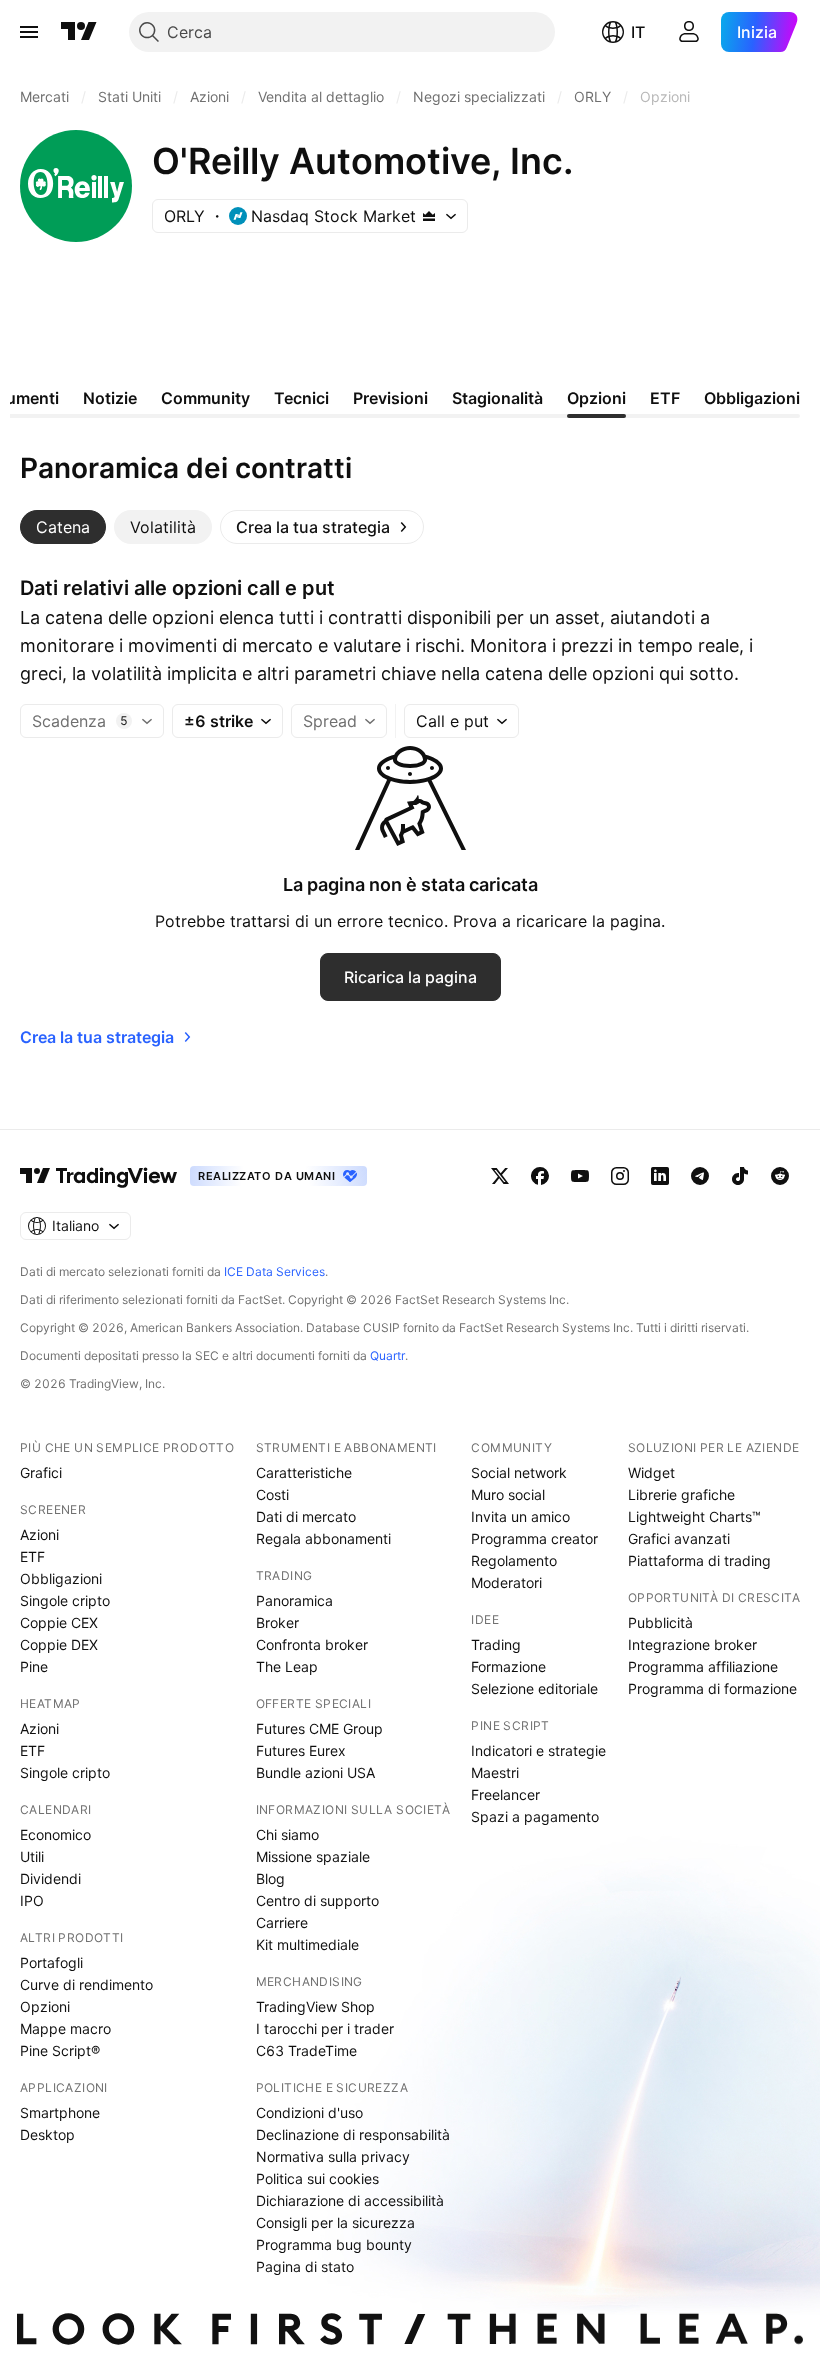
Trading (496, 1644)
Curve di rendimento (86, 1984)
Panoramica (294, 1600)
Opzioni (45, 2006)
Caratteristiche (304, 1472)
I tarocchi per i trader (325, 2028)
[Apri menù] (29, 32)
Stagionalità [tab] (497, 398)
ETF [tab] (665, 398)
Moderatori (506, 1582)
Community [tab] (205, 398)
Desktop (47, 2134)
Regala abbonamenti (323, 1538)
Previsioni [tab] (390, 398)
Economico (55, 1834)
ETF (32, 1556)
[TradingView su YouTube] (580, 1176)
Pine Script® (60, 2050)
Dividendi (50, 1878)
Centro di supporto (317, 1900)
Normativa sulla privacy (333, 2156)
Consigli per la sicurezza (335, 2222)
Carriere (282, 1922)
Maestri (495, 1772)
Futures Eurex (301, 1750)
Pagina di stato (305, 2266)
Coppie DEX (59, 1644)
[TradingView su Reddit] (780, 1176)
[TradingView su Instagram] (620, 1176)
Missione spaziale (313, 1856)
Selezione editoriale (534, 1688)
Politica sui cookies (317, 2178)
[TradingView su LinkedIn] (660, 1176)
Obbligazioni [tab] (752, 398)
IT (638, 32)
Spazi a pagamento (535, 1816)
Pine (34, 1666)
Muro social (508, 1494)
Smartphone (60, 2112)
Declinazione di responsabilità (353, 2134)
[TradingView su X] (500, 1176)
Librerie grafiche (681, 1494)
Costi (272, 1494)
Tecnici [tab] (301, 398)
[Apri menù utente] (689, 32)
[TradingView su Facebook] (540, 1176)
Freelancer (505, 1794)
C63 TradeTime (306, 2050)
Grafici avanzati (679, 1538)
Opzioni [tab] (596, 398)
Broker (277, 1622)
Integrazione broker (692, 1644)
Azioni (39, 1534)
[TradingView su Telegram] (700, 1176)
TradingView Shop (315, 2006)
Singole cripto (65, 1600)
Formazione (508, 1666)
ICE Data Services (274, 1271)
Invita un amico (520, 1516)
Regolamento (514, 1560)
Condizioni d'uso (309, 2112)
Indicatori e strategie (538, 1750)
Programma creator (534, 1538)
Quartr (387, 1355)
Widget (651, 1472)
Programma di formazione (712, 1688)
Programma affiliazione (703, 1666)
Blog (270, 1878)
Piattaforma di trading (699, 1560)
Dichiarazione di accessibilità (350, 2200)
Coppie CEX (59, 1622)
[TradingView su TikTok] (740, 1176)
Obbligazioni (61, 1578)
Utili (32, 1856)
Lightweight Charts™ (694, 1516)
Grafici (41, 1472)
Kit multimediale (307, 1944)
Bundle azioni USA (315, 1772)
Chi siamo (287, 1834)
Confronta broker (312, 1644)
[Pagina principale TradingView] (79, 32)
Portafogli (51, 1962)
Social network (519, 1472)
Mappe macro (65, 2028)
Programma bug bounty (334, 2244)
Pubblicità (660, 1622)
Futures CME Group (319, 1728)
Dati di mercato (306, 1516)
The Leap (287, 1666)
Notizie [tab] (110, 398)
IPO (32, 1900)
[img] (429, 216)
